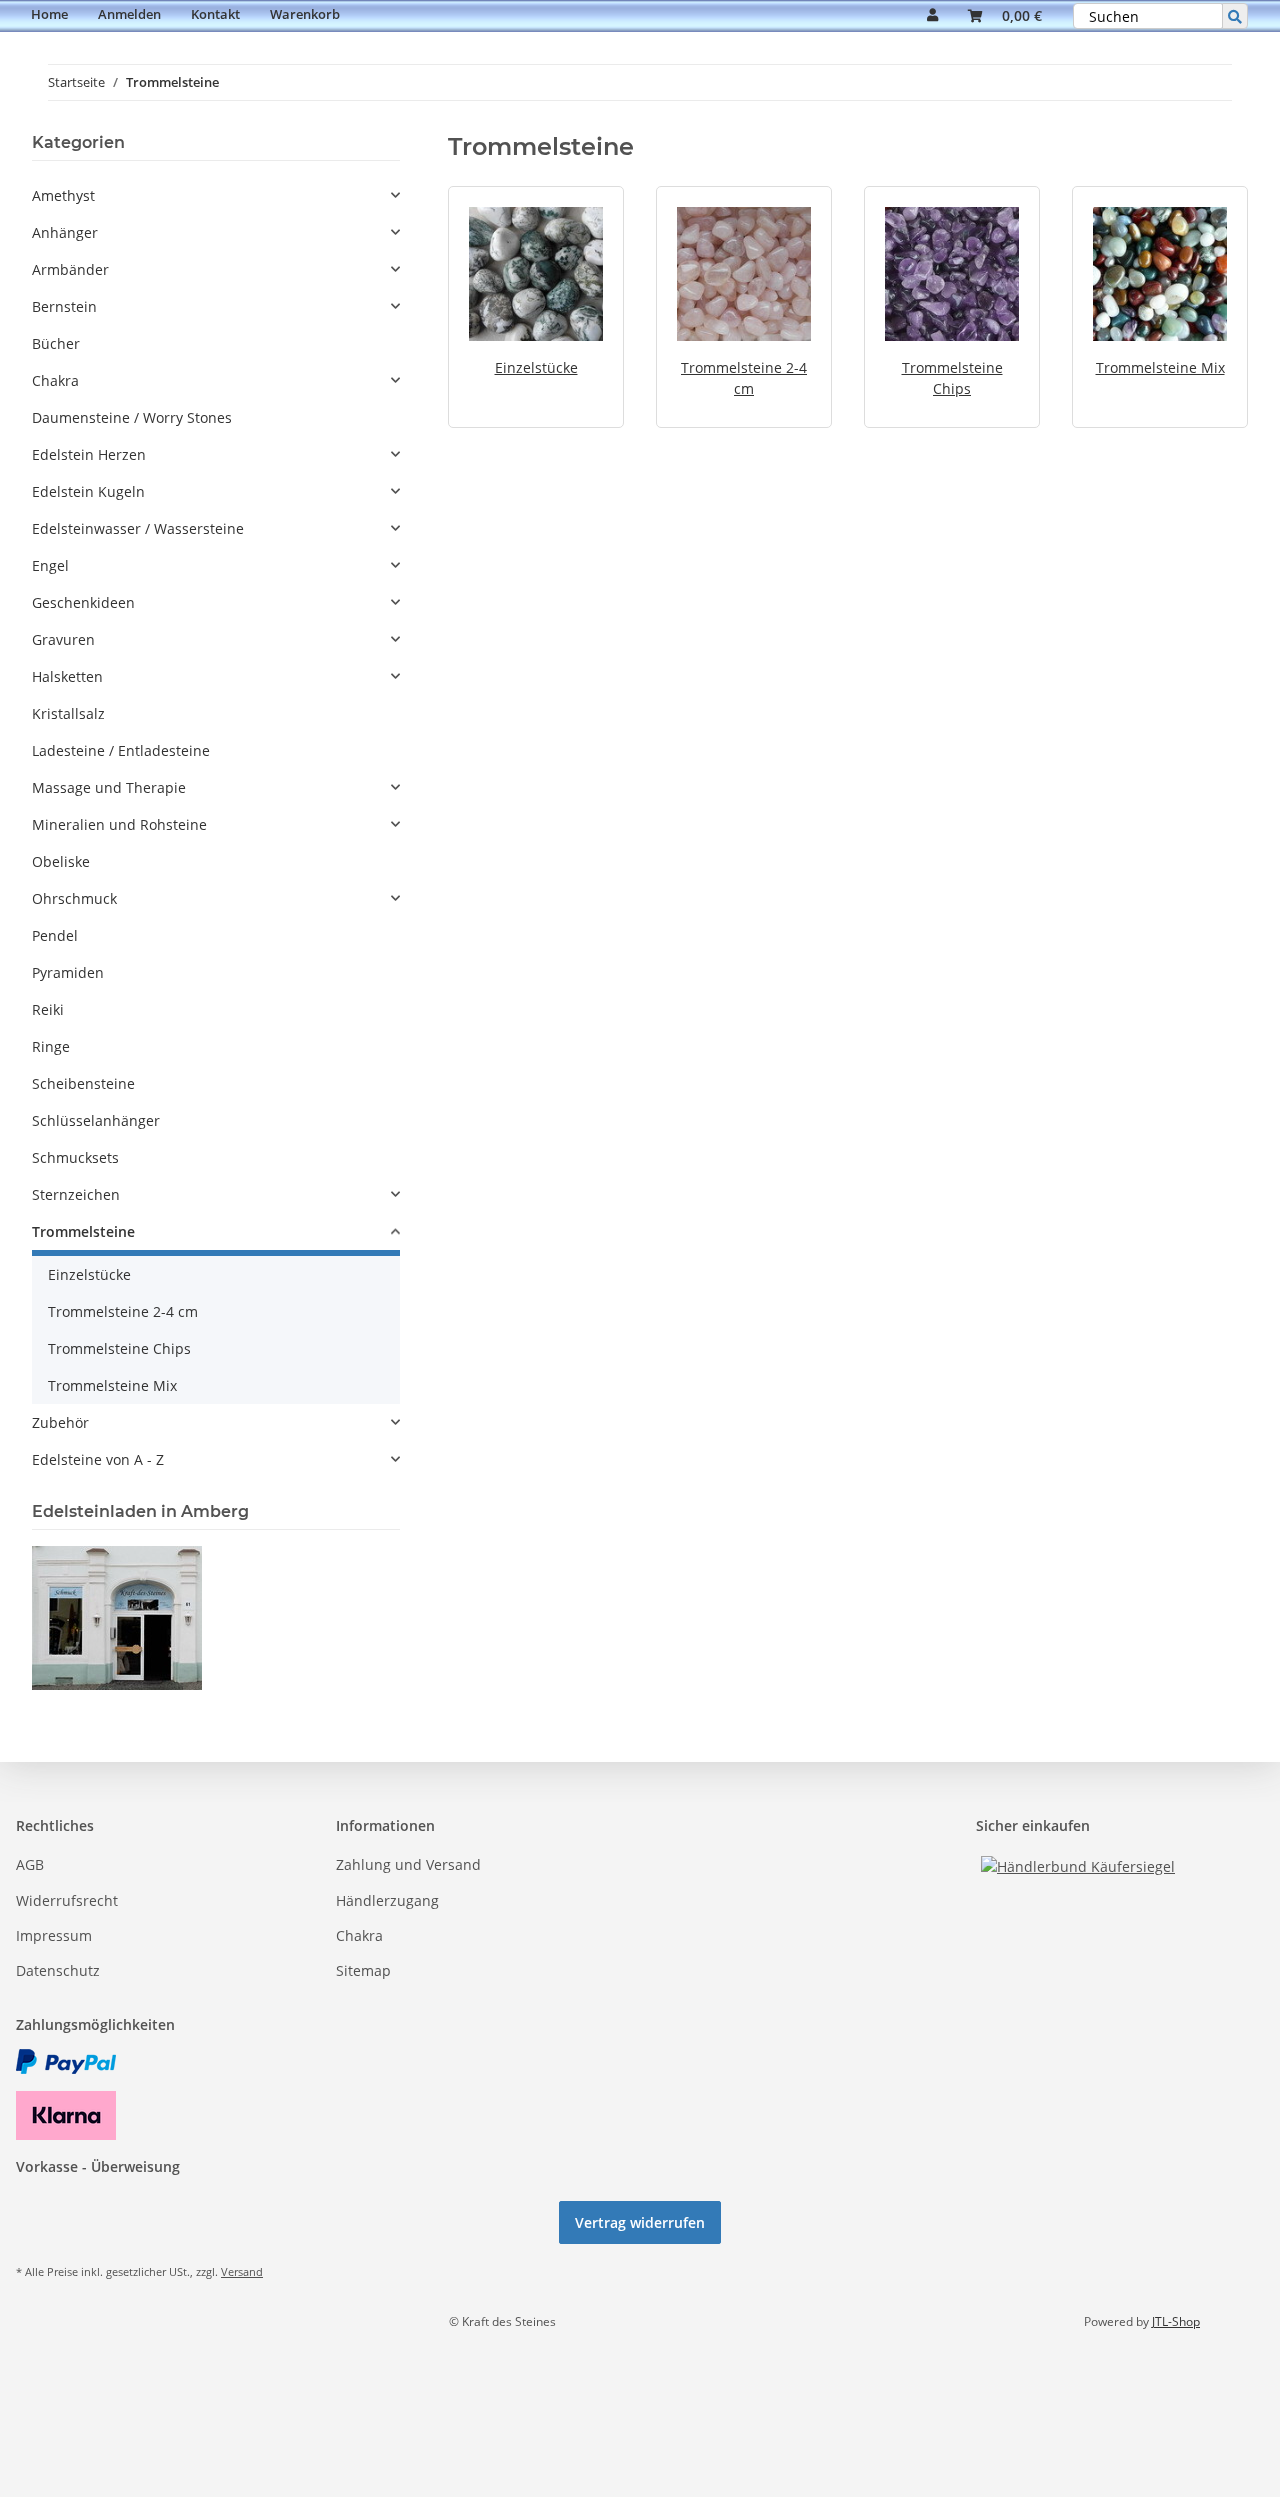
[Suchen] (1235, 16)
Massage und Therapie (109, 787)
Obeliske (61, 861)
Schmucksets (75, 1157)
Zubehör (60, 1422)
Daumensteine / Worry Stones (132, 417)
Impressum (54, 1935)
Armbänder (70, 269)
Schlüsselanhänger (96, 1120)
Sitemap (363, 1970)
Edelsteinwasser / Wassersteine (138, 528)
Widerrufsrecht (67, 1900)
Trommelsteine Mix (1160, 367)
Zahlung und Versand (408, 1864)
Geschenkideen (83, 602)
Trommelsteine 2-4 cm (123, 1311)
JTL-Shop (1176, 2321)
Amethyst (63, 195)
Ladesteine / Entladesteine (121, 750)
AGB (30, 1864)
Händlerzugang (387, 1900)
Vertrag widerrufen (640, 2222)
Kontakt (215, 14)
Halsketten (67, 676)
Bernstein (64, 306)
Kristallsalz (68, 713)
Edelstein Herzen (89, 454)
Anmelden (129, 14)
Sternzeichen (76, 1194)
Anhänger (65, 232)
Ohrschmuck (74, 898)
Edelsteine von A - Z (98, 1459)
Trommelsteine (83, 1231)
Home (49, 14)
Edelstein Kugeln (88, 491)
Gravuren (63, 639)
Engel (50, 565)
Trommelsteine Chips (119, 1348)
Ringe (51, 1046)
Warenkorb (305, 14)
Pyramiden (68, 972)
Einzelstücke (536, 367)
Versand (242, 2271)
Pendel (55, 935)
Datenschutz (58, 1970)
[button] (932, 16)
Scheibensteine (83, 1083)
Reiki (48, 1009)
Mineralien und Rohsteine (119, 824)
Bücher (56, 343)
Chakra (55, 380)
